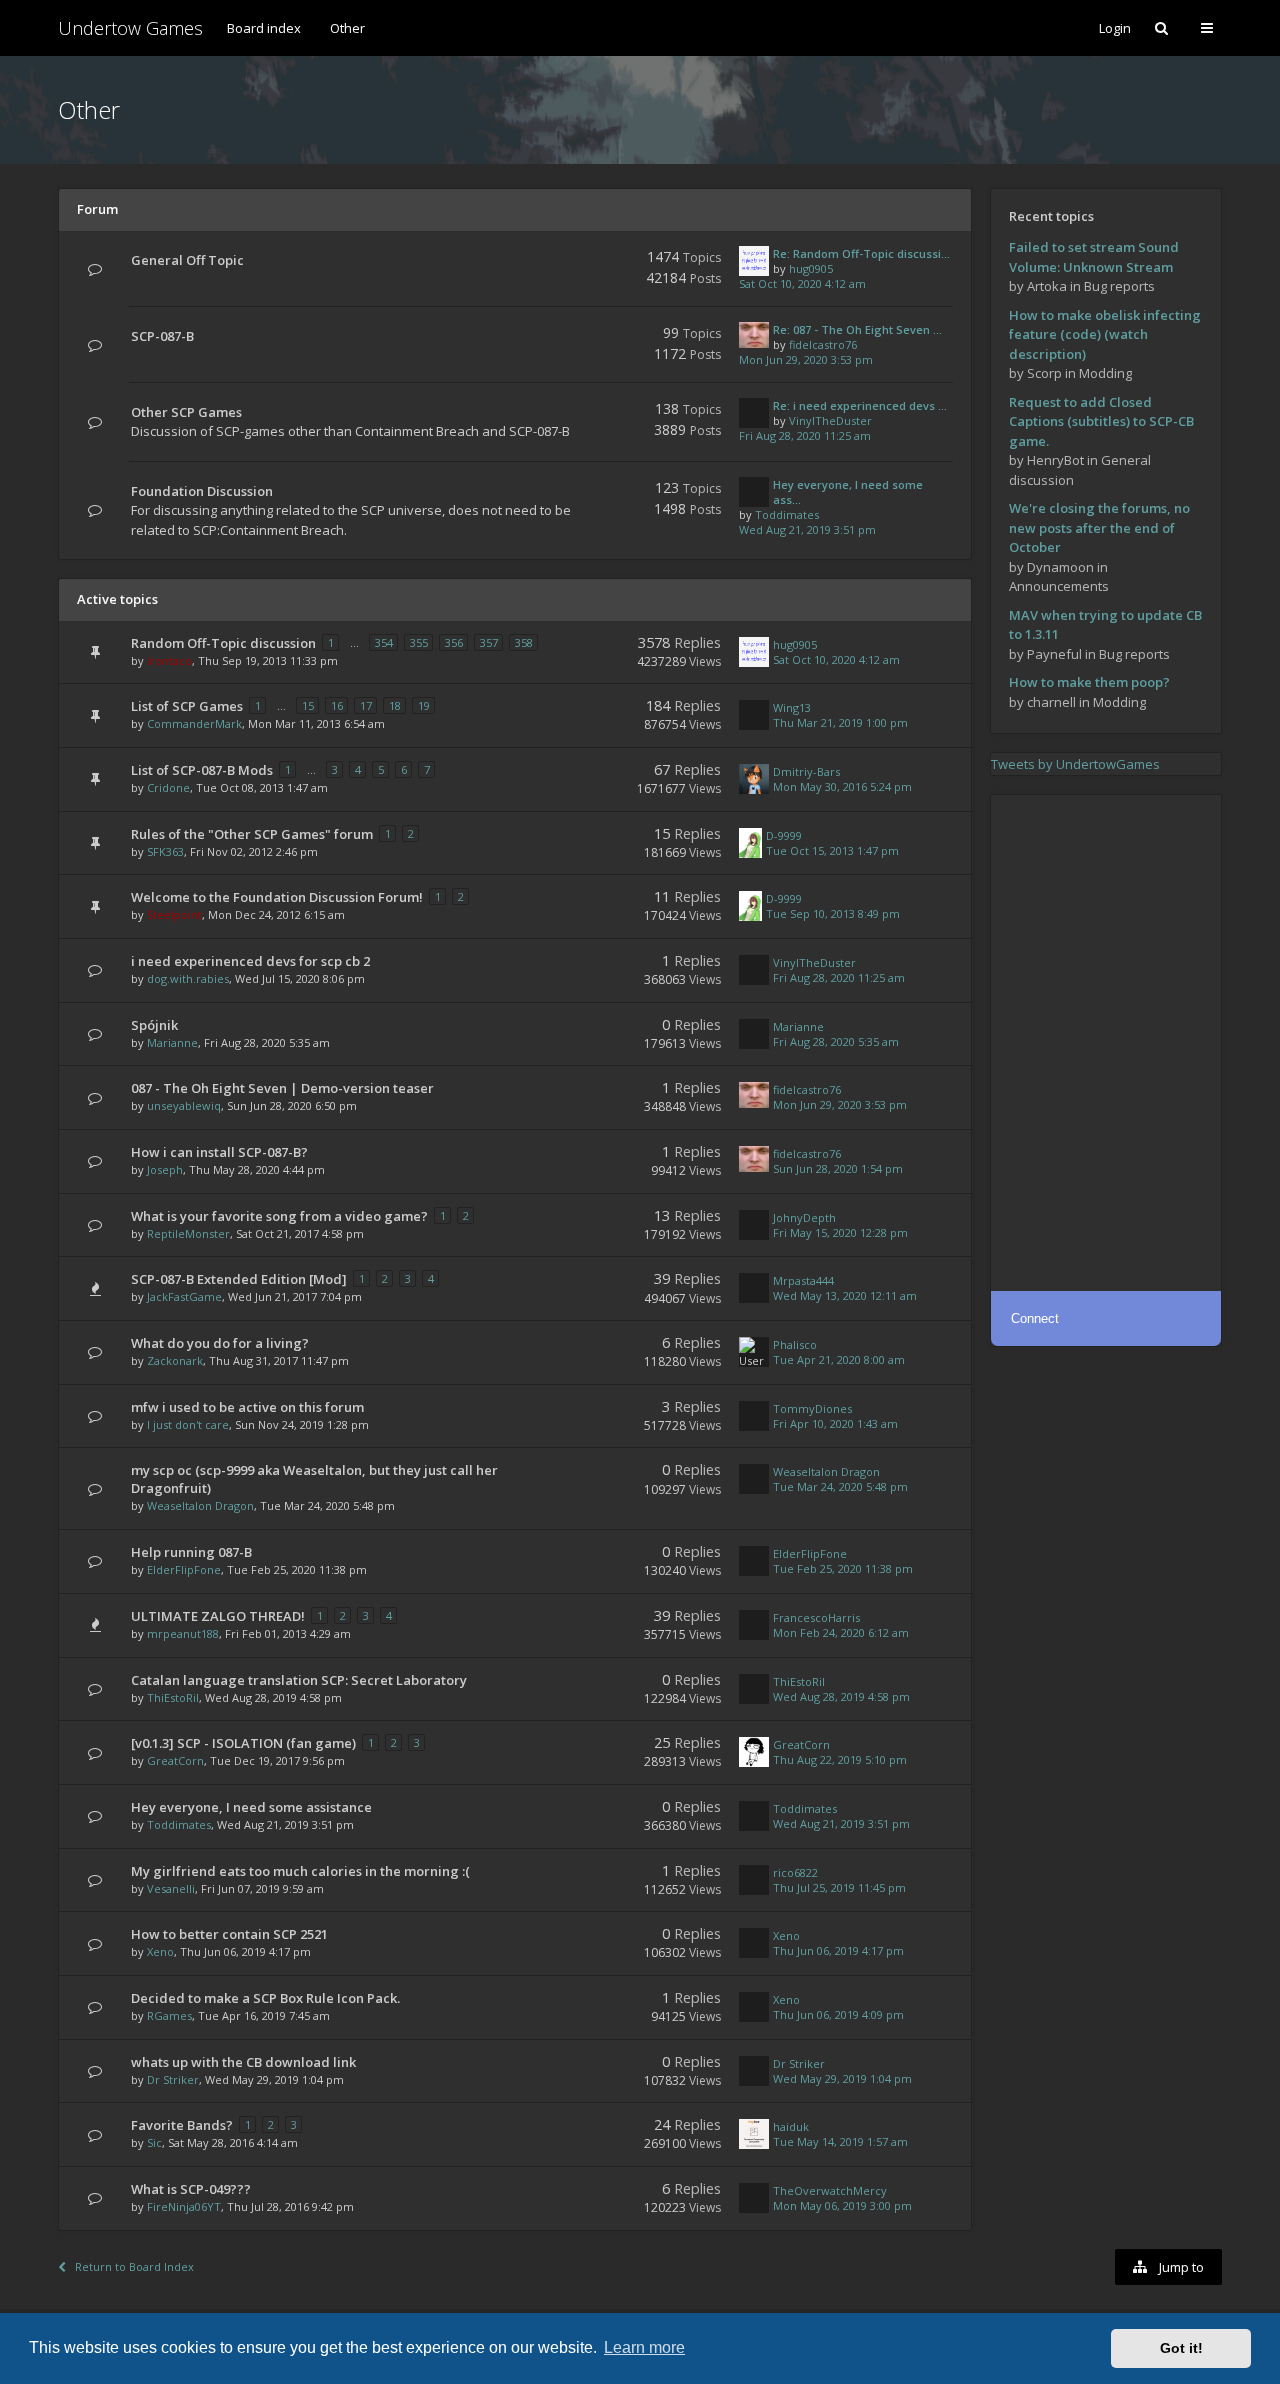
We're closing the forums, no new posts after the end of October (1099, 527)
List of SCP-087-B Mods (202, 770)
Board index (264, 28)
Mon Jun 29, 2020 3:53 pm (806, 359)
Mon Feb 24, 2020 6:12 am (841, 1632)
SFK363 (165, 851)
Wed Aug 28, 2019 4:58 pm (841, 1696)
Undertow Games (130, 28)
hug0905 (811, 268)
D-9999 (784, 835)
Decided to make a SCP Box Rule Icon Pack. (265, 1998)
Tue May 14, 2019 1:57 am (840, 2141)
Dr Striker (173, 2079)
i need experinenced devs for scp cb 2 (250, 961)
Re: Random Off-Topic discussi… (861, 253)
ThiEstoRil (173, 1697)
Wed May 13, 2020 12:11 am (845, 1295)
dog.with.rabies (188, 978)
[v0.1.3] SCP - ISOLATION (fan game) (243, 1743)
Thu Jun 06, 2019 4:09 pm (838, 2014)
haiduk (791, 2126)
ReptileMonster (188, 1233)
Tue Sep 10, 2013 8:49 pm (833, 913)
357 (489, 642)
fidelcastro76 (823, 344)
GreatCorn (175, 1760)
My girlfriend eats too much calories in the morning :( (300, 1871)
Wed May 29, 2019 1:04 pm (842, 2078)
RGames (169, 2015)
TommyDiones (812, 1408)
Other (347, 28)
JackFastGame (184, 1296)
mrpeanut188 (183, 1633)
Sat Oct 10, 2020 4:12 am (802, 283)
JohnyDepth (804, 1217)
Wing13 (792, 707)
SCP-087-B (162, 336)
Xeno (160, 1951)
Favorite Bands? (182, 2125)
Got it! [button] (1181, 2348)
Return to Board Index (134, 2266)
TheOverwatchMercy (830, 2190)
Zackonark (175, 1360)
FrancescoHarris (816, 1617)
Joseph (165, 1169)
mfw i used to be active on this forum (247, 1407)
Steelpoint (174, 914)
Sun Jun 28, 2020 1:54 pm (838, 1168)
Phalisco (795, 1344)
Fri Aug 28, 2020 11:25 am (805, 435)
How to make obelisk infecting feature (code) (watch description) (1105, 334)
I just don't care (188, 1424)
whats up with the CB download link (243, 2062)
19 (424, 705)
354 (384, 642)
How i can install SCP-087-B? (219, 1152)
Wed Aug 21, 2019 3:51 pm (807, 529)
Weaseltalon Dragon (200, 1505)
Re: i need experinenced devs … (860, 405)
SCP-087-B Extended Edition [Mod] (239, 1279)
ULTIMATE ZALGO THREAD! (218, 1616)
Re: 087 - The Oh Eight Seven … (857, 329)
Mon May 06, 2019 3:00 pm (842, 2205)
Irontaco (169, 660)
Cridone (168, 787)
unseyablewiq (184, 1105)
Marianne (172, 1042)
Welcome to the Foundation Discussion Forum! (277, 897)
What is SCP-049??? (191, 2189)
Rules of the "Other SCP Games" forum (252, 834)
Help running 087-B (191, 1552)
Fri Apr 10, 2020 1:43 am (835, 1423)
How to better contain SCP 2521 (229, 1934)
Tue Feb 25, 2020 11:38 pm (843, 1568)
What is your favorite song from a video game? (279, 1216)
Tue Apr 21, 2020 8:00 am (839, 1359)
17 (366, 705)
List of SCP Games (187, 706)
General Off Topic (187, 260)
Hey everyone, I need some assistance (251, 1807)
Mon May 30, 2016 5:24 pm (842, 786)
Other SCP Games (186, 412)
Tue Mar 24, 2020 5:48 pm (840, 1486)
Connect (1035, 1318)
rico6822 (795, 1872)
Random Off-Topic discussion (223, 643)
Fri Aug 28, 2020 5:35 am (836, 1041)
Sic (154, 2142)
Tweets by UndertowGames (1075, 764)
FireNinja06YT (184, 2206)
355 (419, 642)
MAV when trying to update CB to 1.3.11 (1105, 625)
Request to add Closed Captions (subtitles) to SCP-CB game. (1101, 421)
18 (395, 705)
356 (454, 642)
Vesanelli (171, 1888)
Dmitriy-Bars (806, 771)
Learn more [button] (644, 2347)
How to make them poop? (1089, 682)
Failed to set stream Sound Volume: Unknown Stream (1094, 257)
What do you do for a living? (220, 1343)
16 (337, 705)
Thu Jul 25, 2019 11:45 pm (839, 1887)
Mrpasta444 (803, 1280)
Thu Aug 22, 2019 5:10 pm (840, 1759)
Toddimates (787, 514)
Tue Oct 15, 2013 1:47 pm (832, 850)
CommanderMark (194, 723)
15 (308, 705)
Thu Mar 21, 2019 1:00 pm (840, 722)
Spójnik (154, 1025)
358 (524, 642)
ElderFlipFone (184, 1569)
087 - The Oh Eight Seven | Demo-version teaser (282, 1088)
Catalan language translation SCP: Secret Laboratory (299, 1680)
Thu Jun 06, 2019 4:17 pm (838, 1950)
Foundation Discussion (202, 491)
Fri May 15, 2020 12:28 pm (840, 1232)
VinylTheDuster (830, 420)
